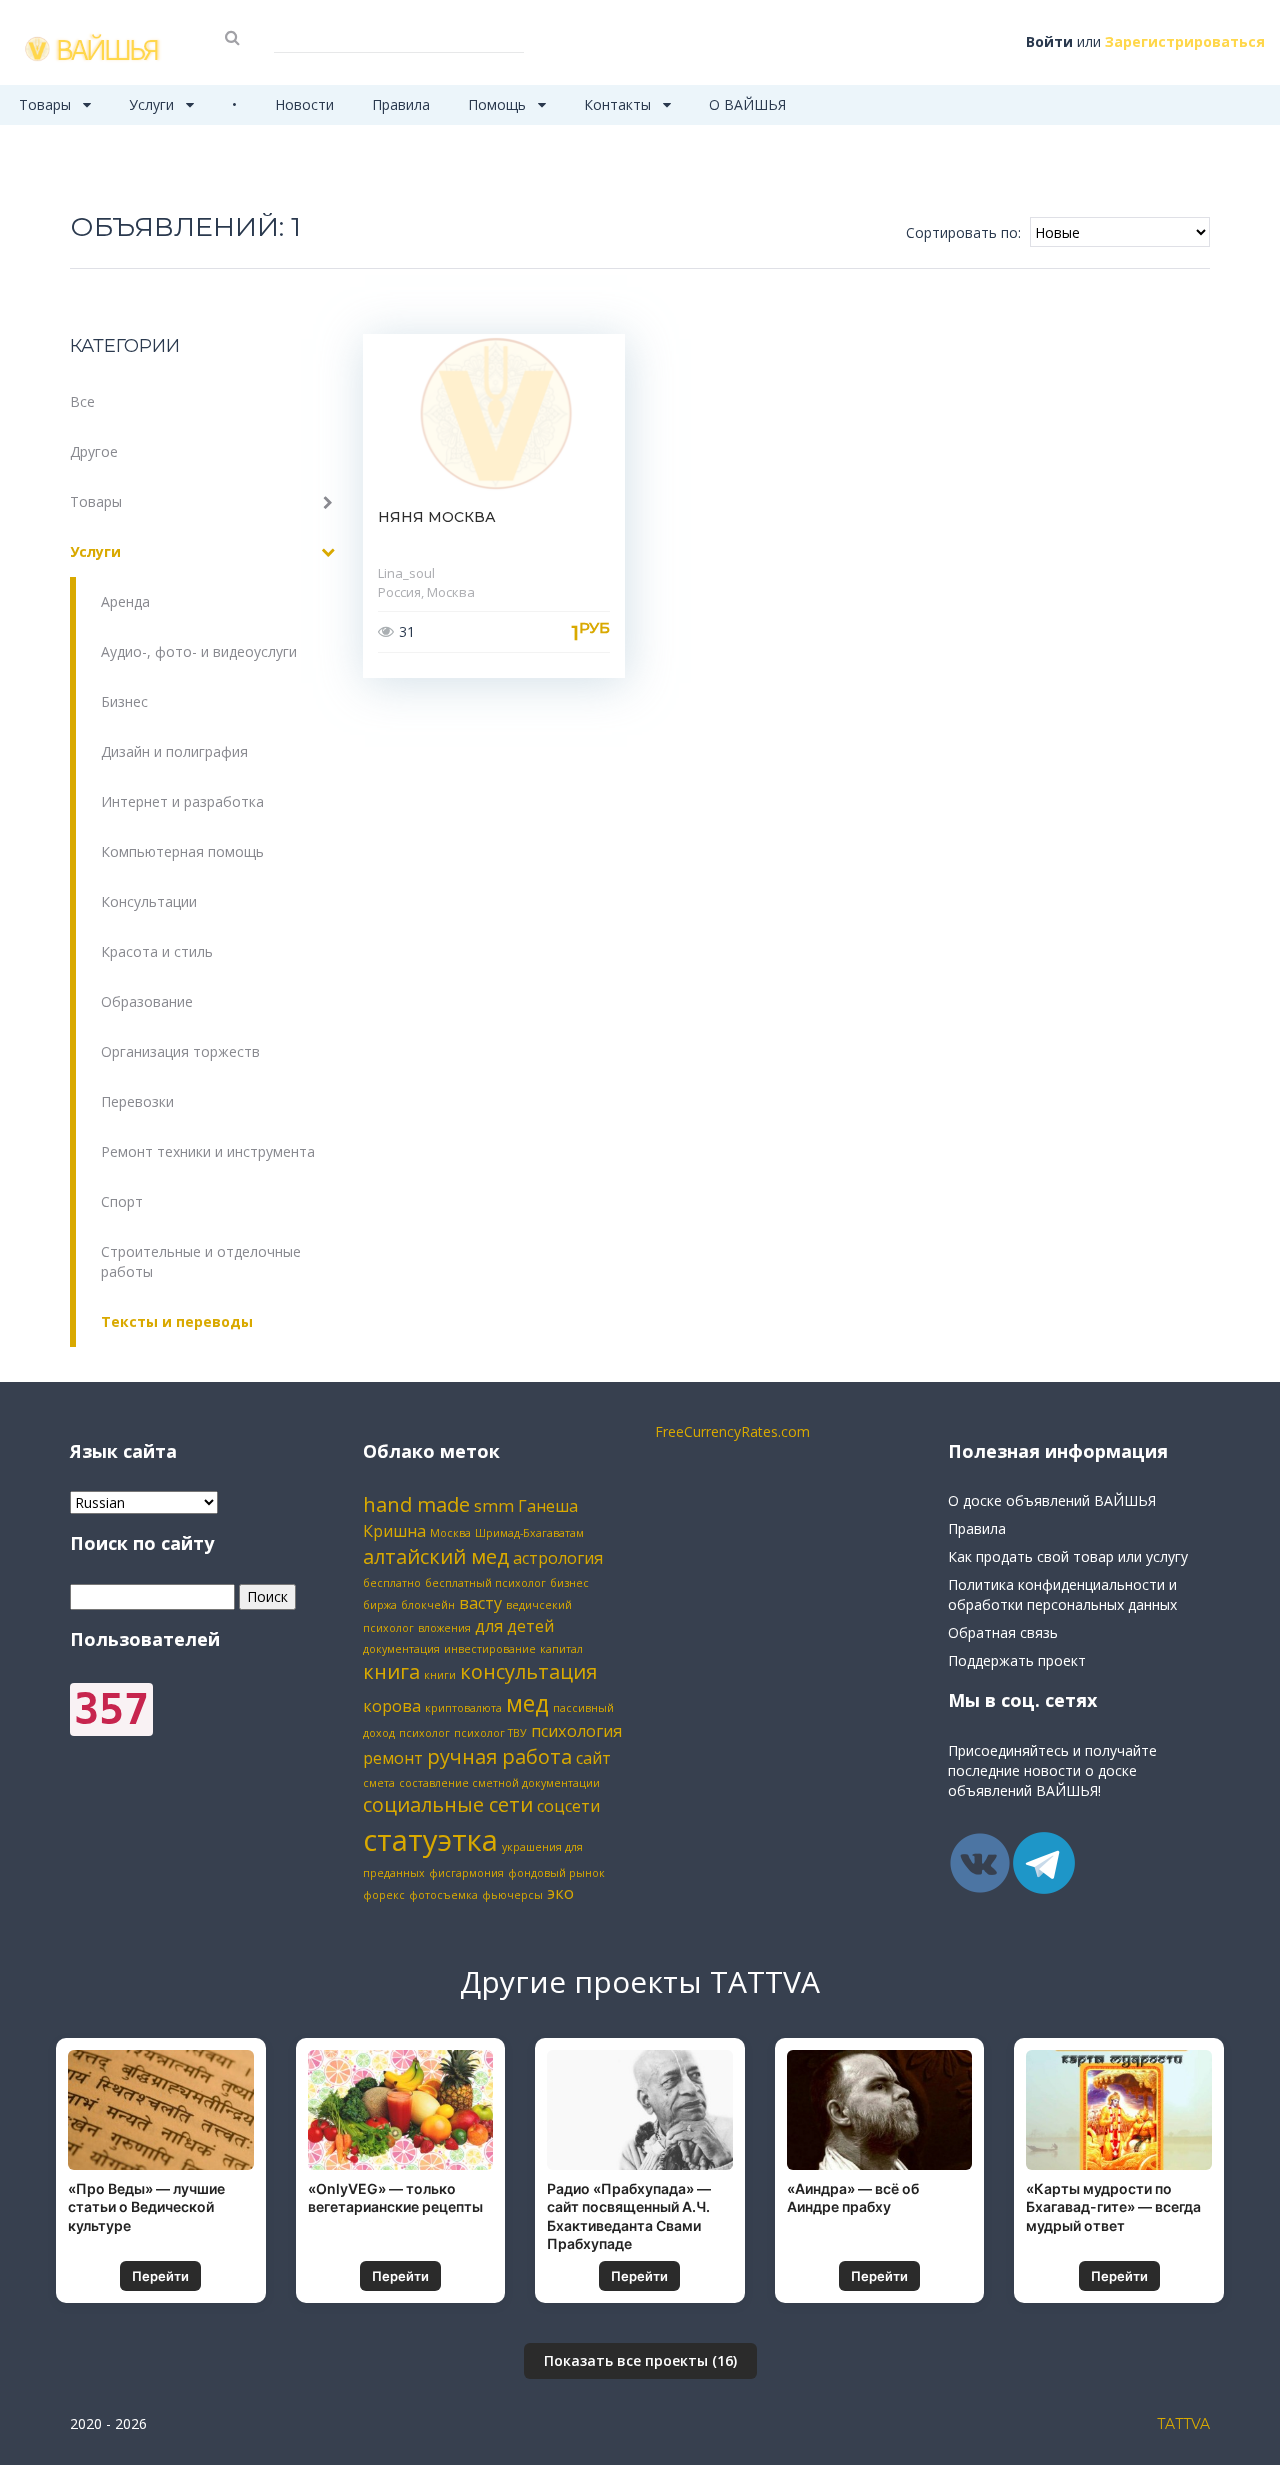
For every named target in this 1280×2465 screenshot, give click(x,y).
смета (379, 1783)
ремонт (393, 1758)
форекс (384, 1895)
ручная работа (499, 1756)
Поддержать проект (1017, 1660)
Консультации (149, 901)
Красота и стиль (157, 951)
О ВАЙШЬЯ (747, 104)
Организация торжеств (180, 1051)
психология (576, 1731)
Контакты (619, 104)
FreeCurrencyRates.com (732, 1431)
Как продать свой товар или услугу (1068, 1556)
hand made (416, 1504)
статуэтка (430, 1840)
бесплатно (392, 1583)
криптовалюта (463, 1708)
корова (392, 1706)
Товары (47, 104)
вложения (444, 1628)
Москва (450, 1533)
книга (391, 1671)
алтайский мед (436, 1556)
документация (401, 1649)
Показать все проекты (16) (640, 2360)
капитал (561, 1649)
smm (494, 1506)
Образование (147, 1001)
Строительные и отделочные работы (201, 1261)
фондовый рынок (556, 1873)
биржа (380, 1605)
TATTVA (1183, 2424)
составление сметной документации (499, 1783)
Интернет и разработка (182, 801)
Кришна (394, 1531)
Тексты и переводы (177, 1321)
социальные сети (448, 1804)
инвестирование (490, 1649)
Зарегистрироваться (1185, 41)
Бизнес (124, 701)
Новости (304, 104)
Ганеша (548, 1506)
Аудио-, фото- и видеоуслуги (199, 651)
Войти (1049, 41)
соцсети (568, 1806)
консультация (528, 1671)
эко (560, 1893)
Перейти (160, 2276)
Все (82, 401)
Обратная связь (1003, 1632)
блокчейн (428, 1605)
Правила (401, 104)
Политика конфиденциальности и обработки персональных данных (1062, 1594)
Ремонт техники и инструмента (208, 1151)
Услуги (153, 104)
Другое (94, 451)
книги (440, 1675)
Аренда (125, 601)
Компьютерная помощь (182, 851)
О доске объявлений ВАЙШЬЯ (1052, 1500)
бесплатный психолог (485, 1583)
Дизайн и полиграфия (174, 751)
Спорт (122, 1201)
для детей (514, 1626)
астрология (558, 1558)
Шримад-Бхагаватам (529, 1533)
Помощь (499, 104)
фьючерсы (512, 1895)
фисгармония (466, 1873)
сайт (593, 1758)
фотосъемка (443, 1895)
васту (480, 1603)
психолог (424, 1733)
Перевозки (137, 1101)
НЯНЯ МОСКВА (437, 517)
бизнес (569, 1583)
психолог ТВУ (490, 1733)
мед (527, 1703)
